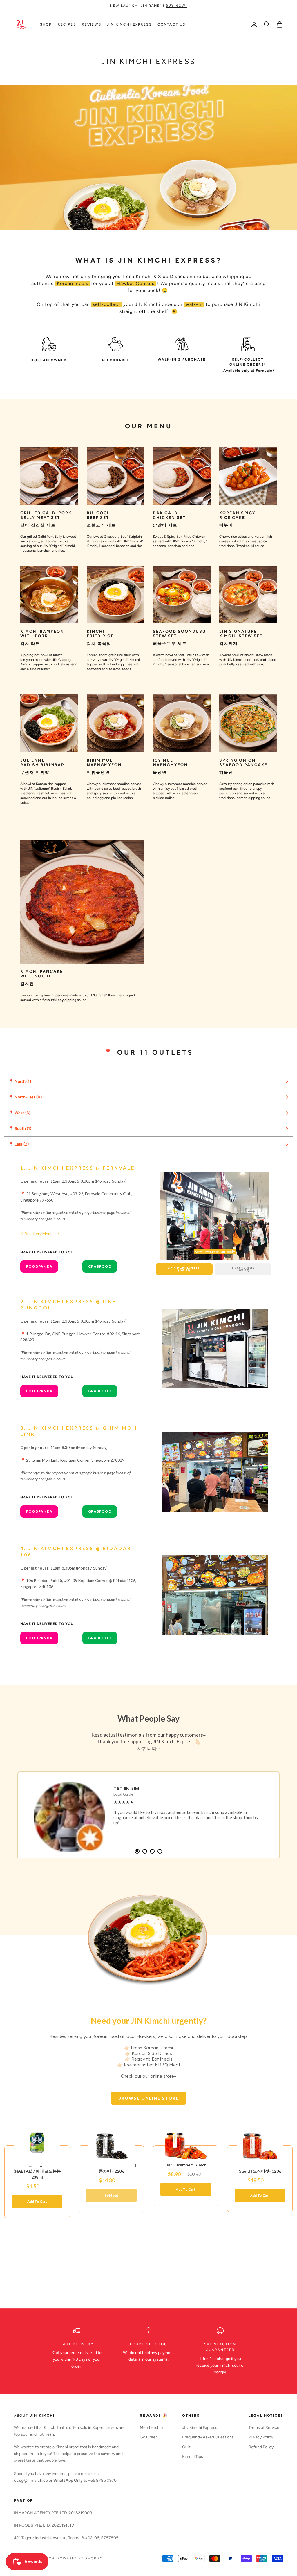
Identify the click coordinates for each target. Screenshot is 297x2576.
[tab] (137, 1851)
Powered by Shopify (80, 2558)
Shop (46, 24)
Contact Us (172, 24)
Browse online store (148, 2098)
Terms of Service (264, 2428)
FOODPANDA (39, 1266)
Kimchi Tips (193, 2457)
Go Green (149, 2437)
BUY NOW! (176, 6)
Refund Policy (261, 2447)
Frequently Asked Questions (208, 2437)
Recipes (67, 24)
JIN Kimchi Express (129, 24)
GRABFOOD (100, 1266)
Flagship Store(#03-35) (243, 1269)
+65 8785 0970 (102, 2480)
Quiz (186, 2447)
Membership (151, 2428)
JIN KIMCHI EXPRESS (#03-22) (184, 1269)
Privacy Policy (261, 2437)
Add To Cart (37, 2201)
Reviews (92, 24)
